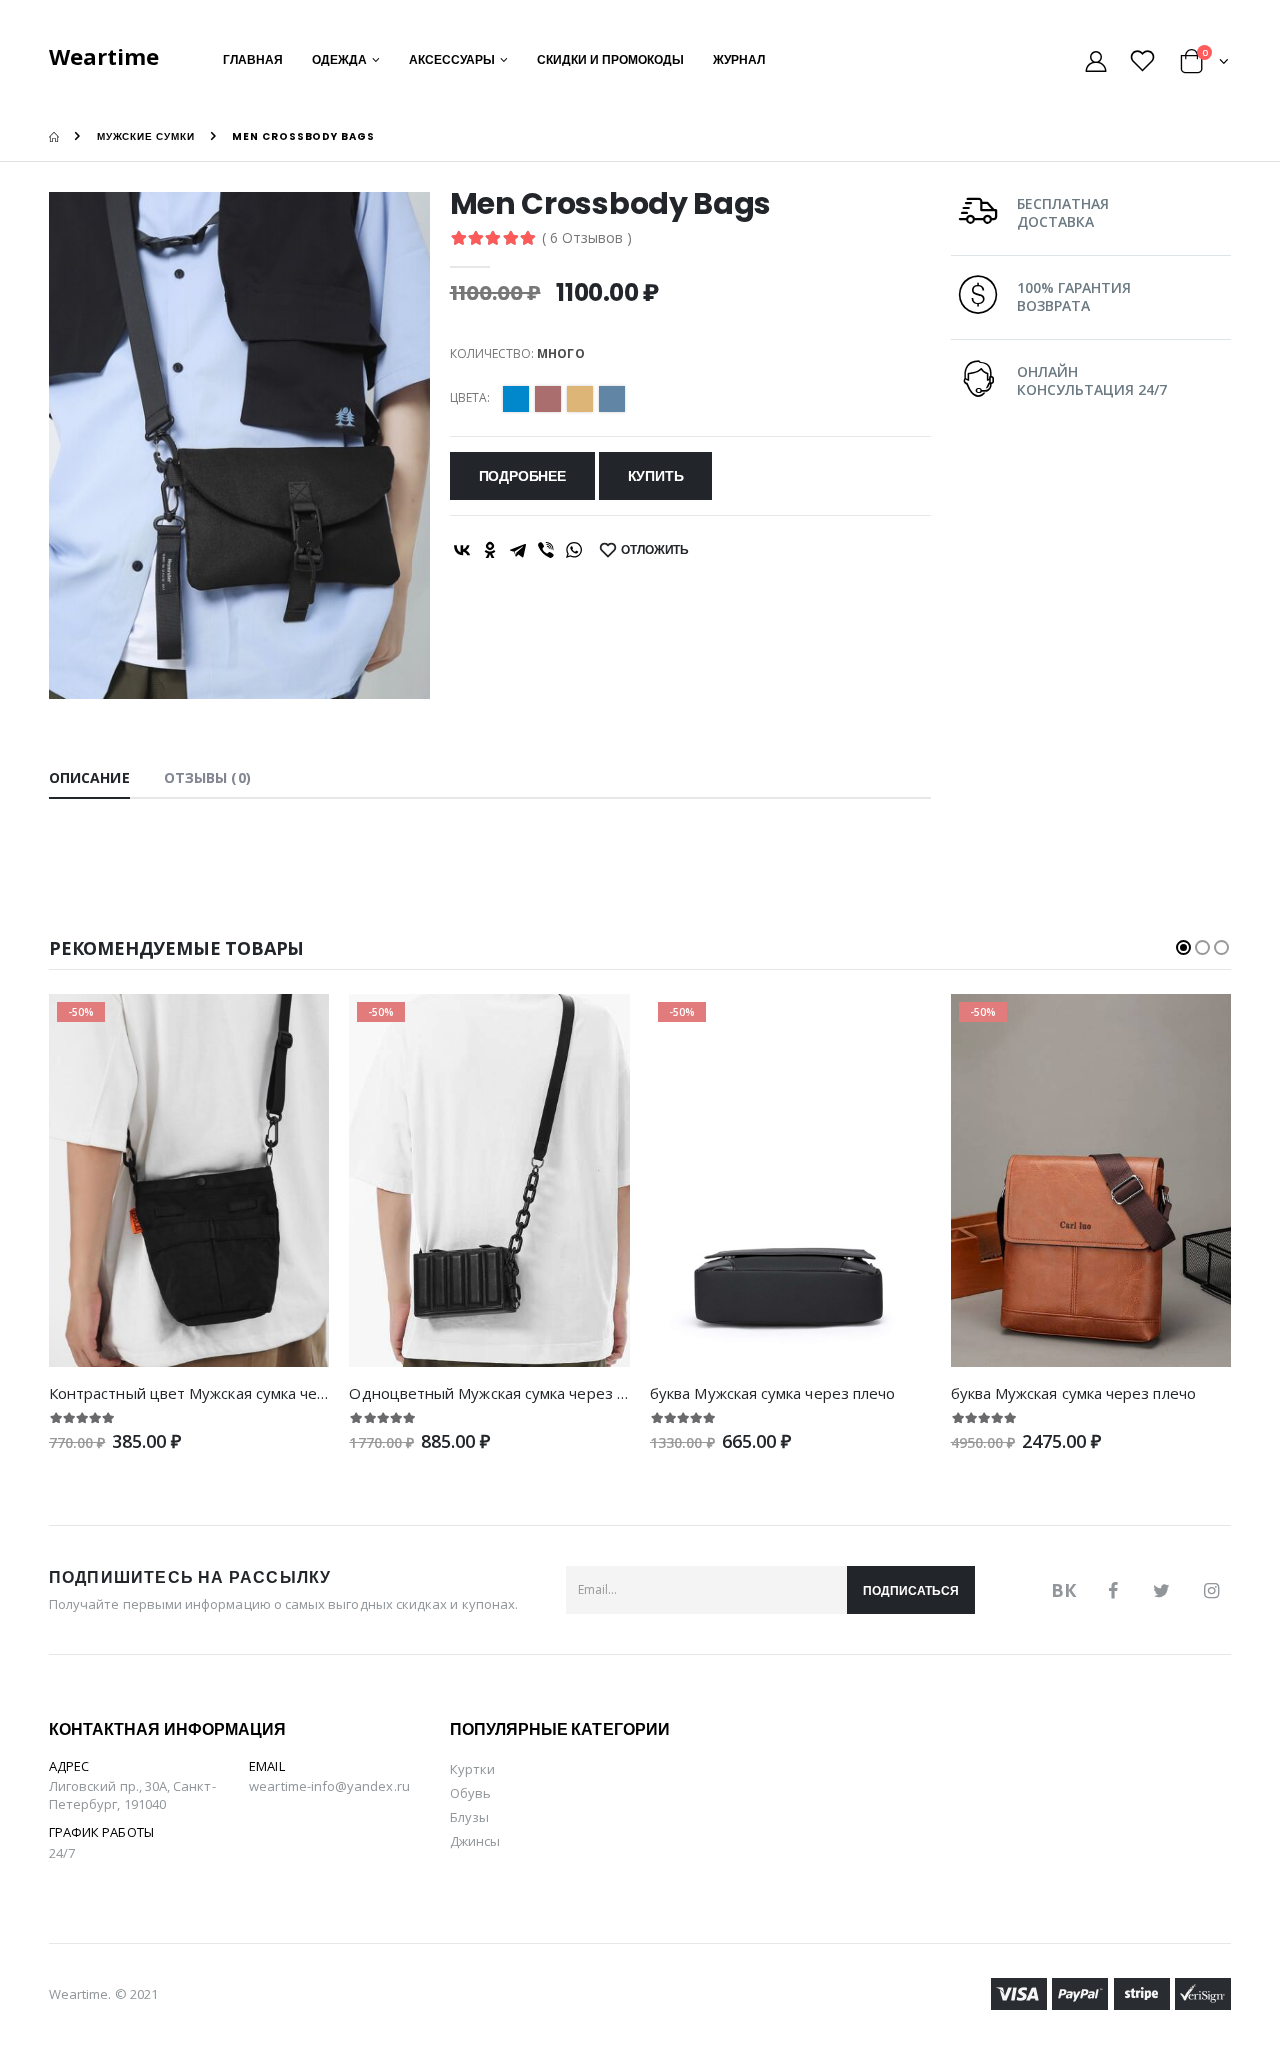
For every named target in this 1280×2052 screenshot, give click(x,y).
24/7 (62, 1853)
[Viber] (546, 550)
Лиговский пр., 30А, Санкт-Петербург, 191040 (132, 1795)
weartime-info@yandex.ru (329, 1786)
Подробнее (522, 476)
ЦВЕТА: (470, 398)
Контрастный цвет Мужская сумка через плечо (219, 1393)
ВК (1063, 1590)
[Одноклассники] (490, 550)
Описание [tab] (89, 777)
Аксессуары (452, 59)
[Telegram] (518, 550)
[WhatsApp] (574, 550)
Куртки (472, 1769)
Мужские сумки (146, 136)
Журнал (739, 59)
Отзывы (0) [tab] (207, 777)
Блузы (469, 1817)
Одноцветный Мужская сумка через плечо (504, 1393)
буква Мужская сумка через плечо (772, 1393)
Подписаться (911, 1590)
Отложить (655, 549)
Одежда (339, 59)
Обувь (470, 1793)
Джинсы (475, 1841)
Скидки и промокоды (610, 59)
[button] (1204, 64)
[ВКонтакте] (462, 550)
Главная (253, 59)
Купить (656, 476)
